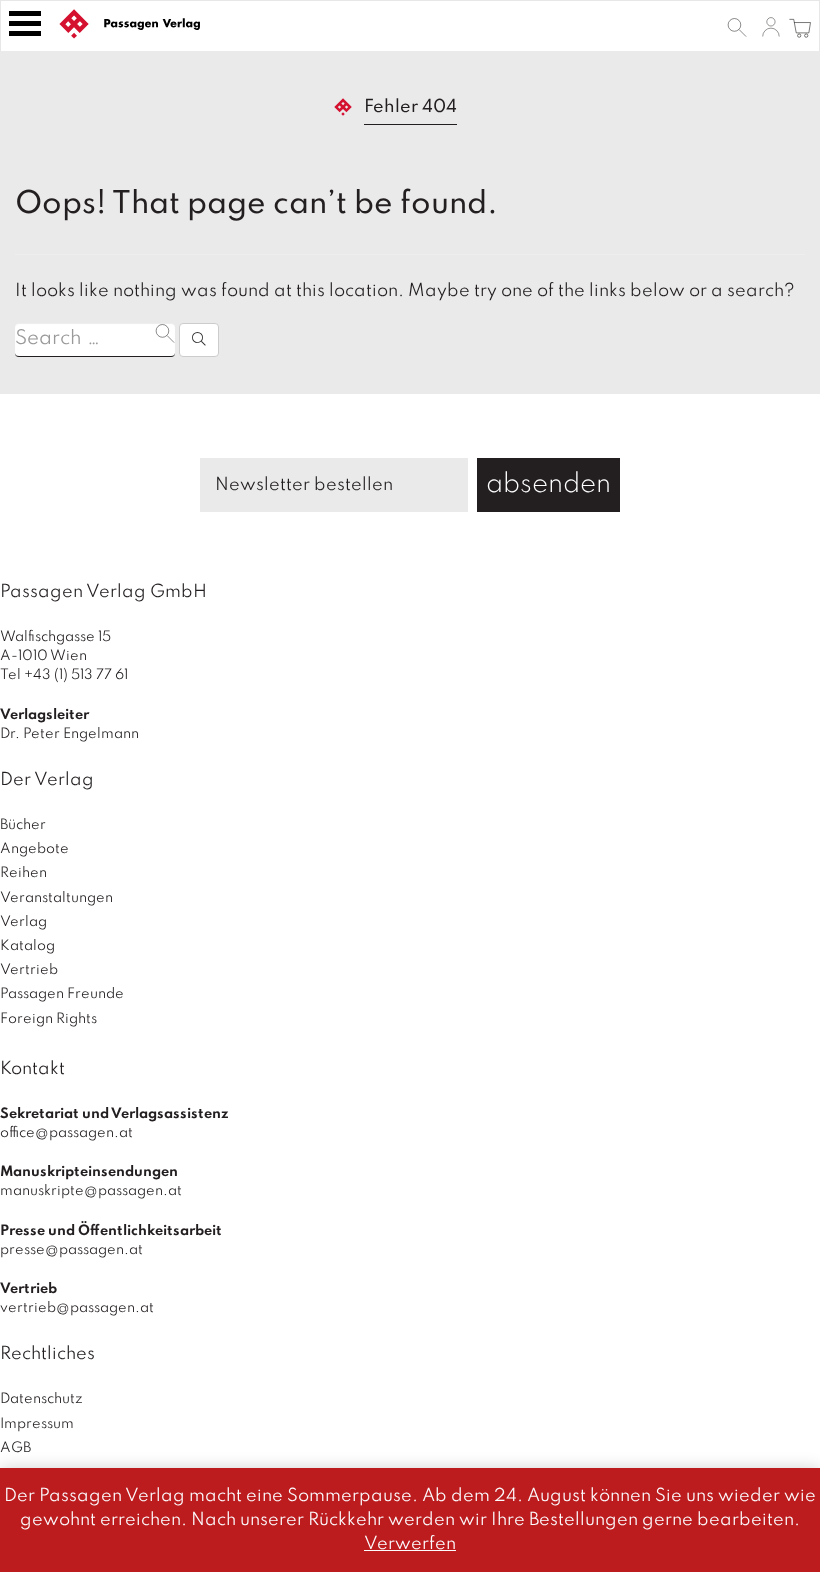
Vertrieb (29, 970)
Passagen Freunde (62, 994)
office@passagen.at (66, 1133)
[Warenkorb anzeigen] (800, 26)
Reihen (23, 873)
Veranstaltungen (56, 898)
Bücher (23, 825)
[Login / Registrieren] (771, 26)
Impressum (37, 1424)
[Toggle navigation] (25, 23)
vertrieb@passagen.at (77, 1308)
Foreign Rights (48, 1019)
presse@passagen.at (71, 1250)
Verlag (23, 922)
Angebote (34, 849)
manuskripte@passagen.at (91, 1191)
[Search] (199, 340)
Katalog (27, 946)
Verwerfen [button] (410, 1544)
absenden (548, 484)
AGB (15, 1448)
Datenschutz (41, 1399)
